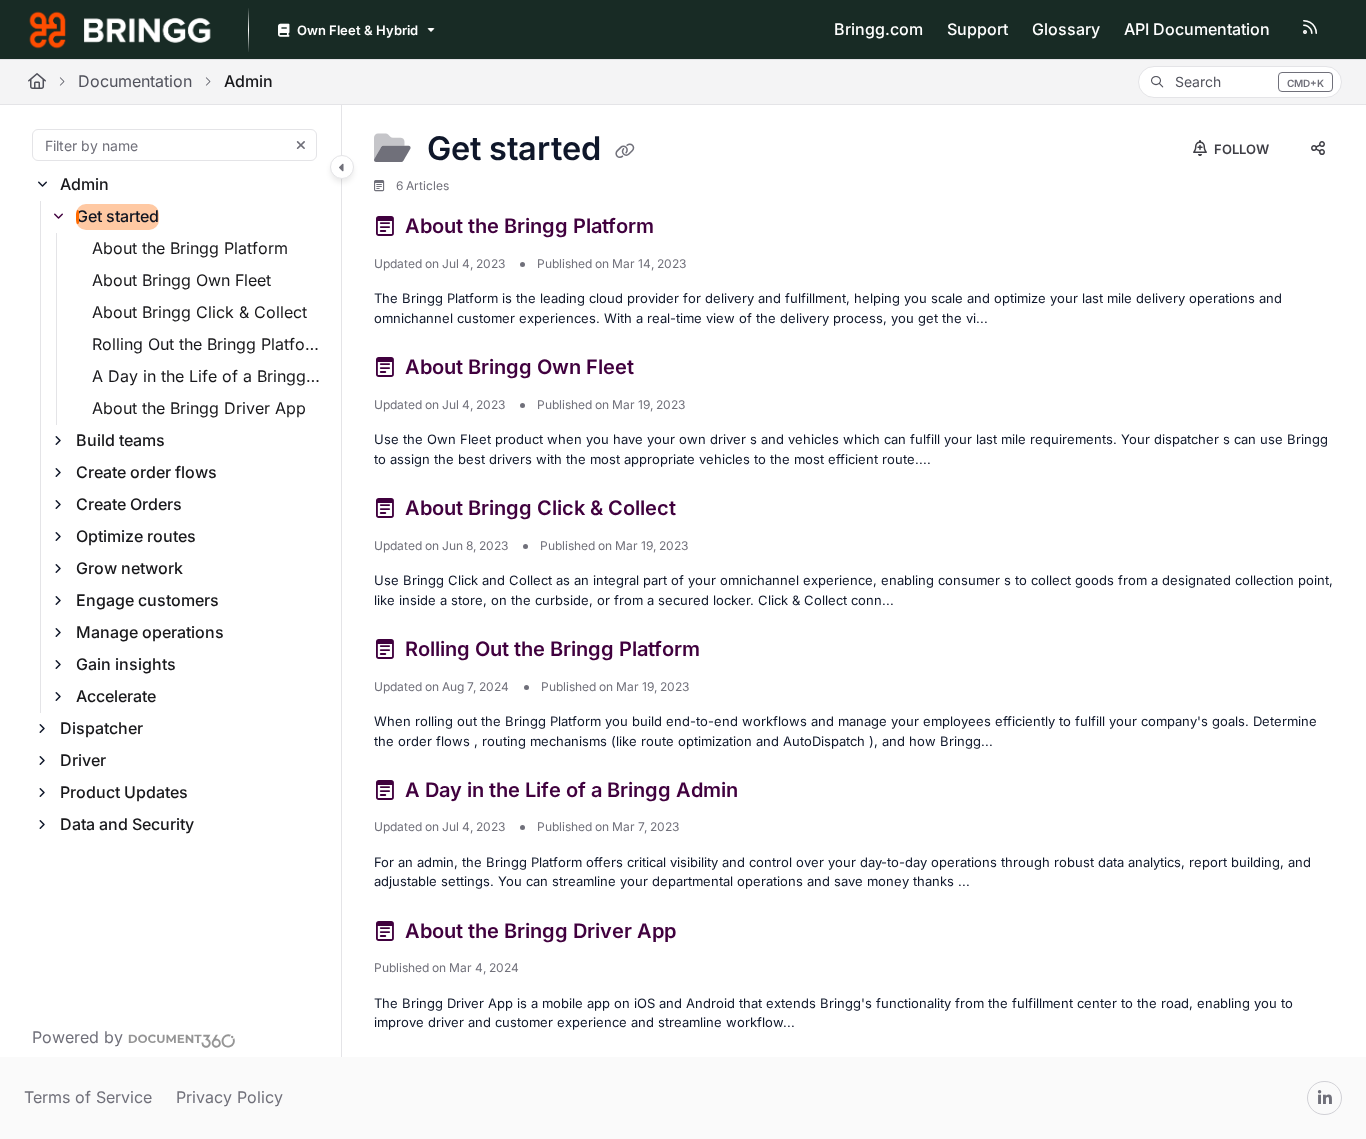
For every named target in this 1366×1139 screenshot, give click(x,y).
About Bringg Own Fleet (181, 280)
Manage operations (150, 632)
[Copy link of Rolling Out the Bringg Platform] (737, 653)
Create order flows (146, 472)
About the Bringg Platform (190, 248)
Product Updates (124, 792)
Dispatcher (101, 728)
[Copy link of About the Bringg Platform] (691, 230)
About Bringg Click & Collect (199, 312)
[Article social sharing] (1318, 149)
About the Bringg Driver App (199, 408)
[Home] (120, 30)
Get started (117, 216)
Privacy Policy (229, 1097)
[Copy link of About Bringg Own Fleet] (671, 371)
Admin (248, 81)
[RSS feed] (1310, 30)
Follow (1240, 149)
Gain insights (126, 664)
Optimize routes (136, 536)
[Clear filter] (301, 145)
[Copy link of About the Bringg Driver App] (713, 934)
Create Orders (129, 504)
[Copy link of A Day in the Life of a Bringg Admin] (775, 793)
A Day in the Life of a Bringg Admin (206, 376)
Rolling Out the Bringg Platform (206, 344)
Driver (83, 760)
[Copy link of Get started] (625, 151)
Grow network (129, 568)
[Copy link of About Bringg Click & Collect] (713, 512)
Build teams (120, 440)
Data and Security (127, 824)
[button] (1240, 82)
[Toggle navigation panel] (342, 167)
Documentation (135, 81)
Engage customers (147, 600)
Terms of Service (88, 1097)
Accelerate (116, 696)
